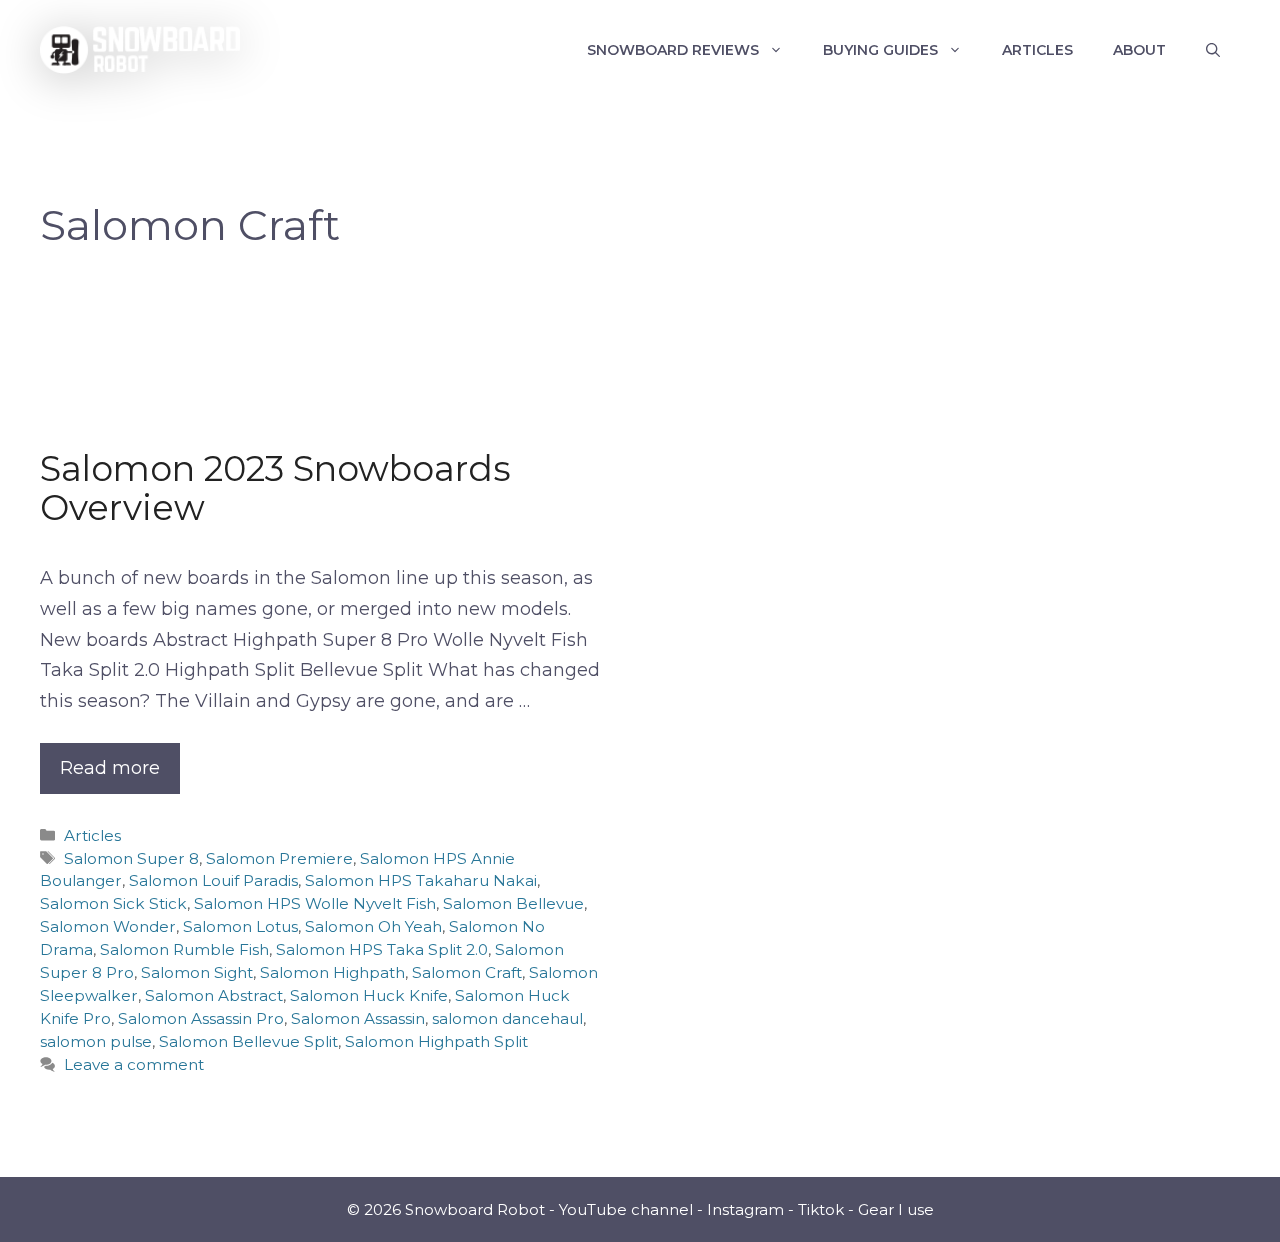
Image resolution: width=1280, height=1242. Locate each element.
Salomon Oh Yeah (373, 926)
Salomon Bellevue (513, 903)
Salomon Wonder (108, 926)
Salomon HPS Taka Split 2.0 (382, 949)
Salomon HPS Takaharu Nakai (421, 880)
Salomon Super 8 (131, 858)
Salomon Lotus (240, 926)
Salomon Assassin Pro (201, 1018)
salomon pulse (96, 1041)
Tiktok (821, 1209)
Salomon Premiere (279, 858)
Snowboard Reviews (673, 50)
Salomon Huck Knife (369, 995)
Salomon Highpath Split (436, 1041)
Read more (110, 768)
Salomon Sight (197, 972)
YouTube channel (626, 1209)
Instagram (745, 1209)
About (1139, 50)
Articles (1037, 50)
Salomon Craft (467, 972)
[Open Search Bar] (1213, 50)
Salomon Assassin (358, 1018)
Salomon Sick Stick (113, 903)
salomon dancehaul (507, 1018)
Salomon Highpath (332, 972)
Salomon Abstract (214, 995)
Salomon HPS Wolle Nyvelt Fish (315, 903)
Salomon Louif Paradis (213, 880)
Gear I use (896, 1209)
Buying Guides (880, 50)
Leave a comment (134, 1064)
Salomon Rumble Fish (184, 949)
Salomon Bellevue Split (248, 1041)
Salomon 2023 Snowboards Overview (275, 488)
